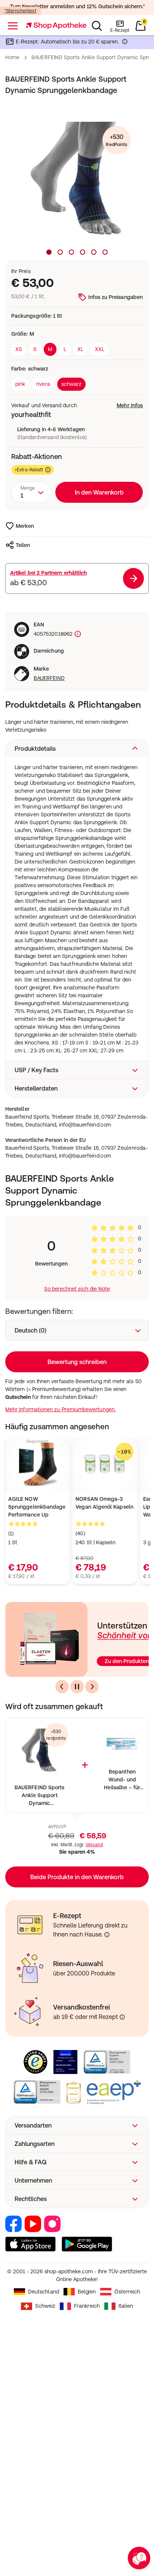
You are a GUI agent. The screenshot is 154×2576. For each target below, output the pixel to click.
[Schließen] (138, 1188)
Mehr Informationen (77, 1352)
